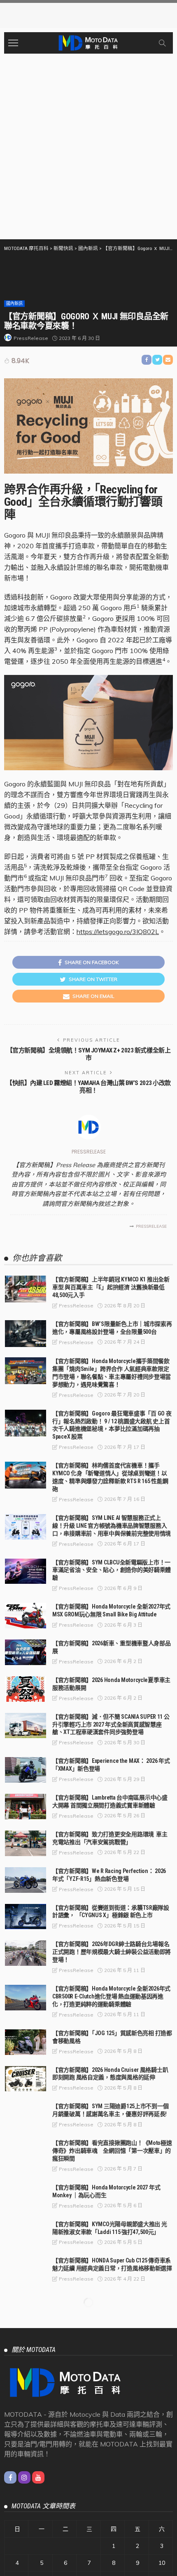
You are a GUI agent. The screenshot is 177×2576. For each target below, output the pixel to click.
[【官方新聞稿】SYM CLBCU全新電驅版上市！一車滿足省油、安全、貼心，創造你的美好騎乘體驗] (26, 1571)
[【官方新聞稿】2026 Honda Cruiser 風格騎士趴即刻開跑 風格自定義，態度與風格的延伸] (26, 2079)
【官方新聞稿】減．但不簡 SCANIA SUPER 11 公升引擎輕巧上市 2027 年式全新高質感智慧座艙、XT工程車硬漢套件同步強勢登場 (111, 1724)
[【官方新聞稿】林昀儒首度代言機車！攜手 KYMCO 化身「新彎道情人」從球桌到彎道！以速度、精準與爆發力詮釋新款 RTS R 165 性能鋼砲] (26, 1475)
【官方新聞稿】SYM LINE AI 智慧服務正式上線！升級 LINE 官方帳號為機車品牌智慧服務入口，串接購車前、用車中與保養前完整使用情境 (112, 1526)
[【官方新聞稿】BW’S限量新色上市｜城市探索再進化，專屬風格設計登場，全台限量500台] (26, 1334)
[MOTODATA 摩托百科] (88, 42)
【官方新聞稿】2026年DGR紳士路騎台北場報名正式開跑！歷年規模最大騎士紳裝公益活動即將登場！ (112, 1952)
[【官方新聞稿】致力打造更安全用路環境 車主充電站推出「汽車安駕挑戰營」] (26, 1843)
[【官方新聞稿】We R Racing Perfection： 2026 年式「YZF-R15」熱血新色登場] (26, 1880)
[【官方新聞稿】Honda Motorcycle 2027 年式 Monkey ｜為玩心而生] (26, 2196)
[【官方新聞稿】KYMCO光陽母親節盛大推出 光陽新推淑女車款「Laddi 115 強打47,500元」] (26, 2233)
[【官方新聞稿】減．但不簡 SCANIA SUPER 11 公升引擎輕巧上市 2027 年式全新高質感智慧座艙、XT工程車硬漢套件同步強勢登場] (26, 1726)
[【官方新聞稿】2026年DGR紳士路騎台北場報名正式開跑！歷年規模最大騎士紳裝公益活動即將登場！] (26, 1953)
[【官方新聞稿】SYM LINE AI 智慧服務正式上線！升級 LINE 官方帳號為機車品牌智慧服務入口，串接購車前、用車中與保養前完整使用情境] (26, 1527)
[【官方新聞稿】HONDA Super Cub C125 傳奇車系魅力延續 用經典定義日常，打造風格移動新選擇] (26, 2269)
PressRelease (31, 338)
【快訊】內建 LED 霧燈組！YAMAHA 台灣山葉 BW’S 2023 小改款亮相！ (88, 1087)
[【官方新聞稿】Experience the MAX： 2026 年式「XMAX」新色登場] (26, 1770)
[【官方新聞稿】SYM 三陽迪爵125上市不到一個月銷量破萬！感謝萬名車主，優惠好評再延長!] (26, 2115)
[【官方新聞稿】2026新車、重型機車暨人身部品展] (26, 1652)
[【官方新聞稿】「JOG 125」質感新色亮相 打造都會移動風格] (26, 2042)
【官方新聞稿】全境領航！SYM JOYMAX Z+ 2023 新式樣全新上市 (88, 1054)
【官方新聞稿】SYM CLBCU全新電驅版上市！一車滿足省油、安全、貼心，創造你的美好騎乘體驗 (112, 1570)
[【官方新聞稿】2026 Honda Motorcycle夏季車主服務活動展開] (26, 1689)
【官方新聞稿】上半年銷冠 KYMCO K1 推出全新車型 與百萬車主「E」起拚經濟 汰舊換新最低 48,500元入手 (111, 1287)
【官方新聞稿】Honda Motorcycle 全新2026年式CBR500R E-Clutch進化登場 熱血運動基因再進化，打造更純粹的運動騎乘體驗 (111, 1996)
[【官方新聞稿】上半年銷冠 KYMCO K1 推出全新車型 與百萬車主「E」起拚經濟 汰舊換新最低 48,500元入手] (26, 1289)
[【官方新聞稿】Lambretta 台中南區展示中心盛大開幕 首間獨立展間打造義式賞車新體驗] (26, 1807)
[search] (162, 43)
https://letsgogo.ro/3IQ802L (118, 932)
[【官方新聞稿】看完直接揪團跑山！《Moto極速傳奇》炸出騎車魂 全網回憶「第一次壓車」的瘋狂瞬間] (26, 2152)
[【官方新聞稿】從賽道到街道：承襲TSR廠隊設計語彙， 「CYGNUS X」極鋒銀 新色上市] (26, 1917)
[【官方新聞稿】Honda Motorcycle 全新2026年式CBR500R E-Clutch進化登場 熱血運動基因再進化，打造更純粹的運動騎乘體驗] (26, 1998)
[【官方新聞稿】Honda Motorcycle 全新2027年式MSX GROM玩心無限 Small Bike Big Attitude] (26, 1616)
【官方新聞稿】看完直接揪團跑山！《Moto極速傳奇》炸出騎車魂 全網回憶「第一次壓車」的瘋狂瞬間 (112, 2151)
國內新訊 (14, 303)
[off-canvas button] (13, 43)
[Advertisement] (88, 146)
